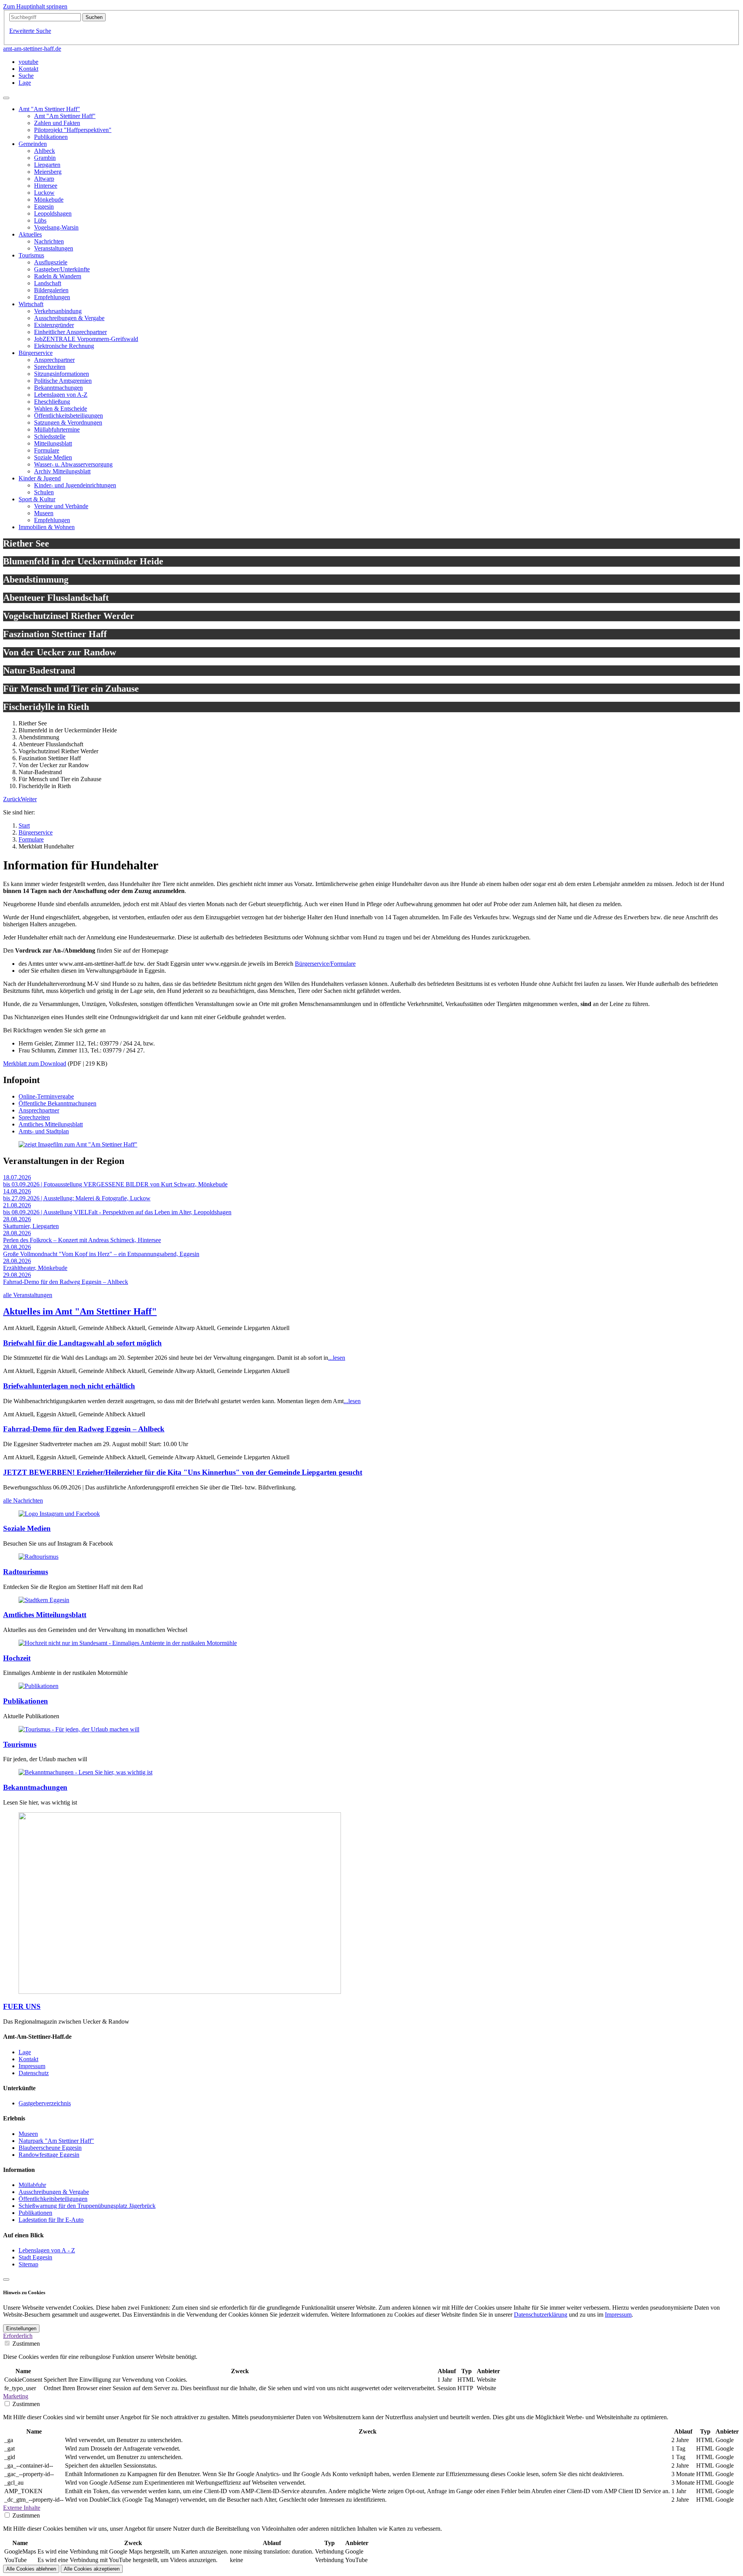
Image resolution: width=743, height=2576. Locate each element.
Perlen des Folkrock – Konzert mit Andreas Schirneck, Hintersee (82, 1240)
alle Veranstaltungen (28, 1295)
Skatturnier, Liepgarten (31, 1226)
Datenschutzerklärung (541, 2315)
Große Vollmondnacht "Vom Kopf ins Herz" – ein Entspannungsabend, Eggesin (101, 1254)
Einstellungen (21, 2328)
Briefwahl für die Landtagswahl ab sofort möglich (82, 1343)
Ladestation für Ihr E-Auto (51, 2220)
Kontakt (28, 2059)
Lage (25, 2052)
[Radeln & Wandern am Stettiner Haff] (39, 1557)
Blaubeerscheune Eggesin (50, 2148)
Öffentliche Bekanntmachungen (57, 1103)
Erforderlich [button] (18, 2336)
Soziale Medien (27, 1528)
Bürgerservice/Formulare (325, 964)
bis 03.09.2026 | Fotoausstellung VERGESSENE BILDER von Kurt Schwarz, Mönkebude (115, 1184)
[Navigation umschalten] (6, 98)
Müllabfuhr (32, 2185)
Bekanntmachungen (35, 1787)
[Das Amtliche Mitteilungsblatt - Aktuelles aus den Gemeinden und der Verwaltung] (44, 1600)
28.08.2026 (17, 1219)
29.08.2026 (17, 1275)
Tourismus (20, 1744)
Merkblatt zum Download (35, 1063)
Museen (28, 2134)
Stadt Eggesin (35, 2257)
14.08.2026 (17, 1191)
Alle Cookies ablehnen (31, 2569)
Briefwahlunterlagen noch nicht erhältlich (69, 1386)
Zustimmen (26, 2344)
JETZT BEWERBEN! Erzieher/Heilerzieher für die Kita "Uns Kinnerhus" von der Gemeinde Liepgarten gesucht (183, 1472)
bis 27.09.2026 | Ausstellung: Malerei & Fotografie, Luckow (77, 1198)
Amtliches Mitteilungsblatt (51, 1124)
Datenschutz (34, 2073)
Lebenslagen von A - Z (47, 2250)
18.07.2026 (17, 1177)
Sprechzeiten (34, 1117)
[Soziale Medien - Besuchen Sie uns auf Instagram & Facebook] (59, 1514)
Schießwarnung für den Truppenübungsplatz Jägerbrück (87, 2206)
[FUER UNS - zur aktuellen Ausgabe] (180, 1992)
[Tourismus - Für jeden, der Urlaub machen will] (79, 1729)
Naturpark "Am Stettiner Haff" (56, 2141)
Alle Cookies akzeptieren (92, 2569)
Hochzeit (17, 1658)
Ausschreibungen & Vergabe (54, 2192)
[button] (12, 799)
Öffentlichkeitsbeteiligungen (53, 2199)
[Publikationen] (39, 1686)
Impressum (32, 2066)
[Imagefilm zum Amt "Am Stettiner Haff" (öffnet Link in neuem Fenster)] (78, 1144)
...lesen (337, 1358)
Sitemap (28, 2264)
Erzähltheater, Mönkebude (35, 1268)
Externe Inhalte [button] (22, 2508)
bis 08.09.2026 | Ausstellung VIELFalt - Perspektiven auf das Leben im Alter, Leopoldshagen (117, 1212)
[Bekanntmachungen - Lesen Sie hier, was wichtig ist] (86, 1772)
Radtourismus (26, 1572)
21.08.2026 (17, 1205)
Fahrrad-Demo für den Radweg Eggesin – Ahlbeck (66, 1282)
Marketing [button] (16, 2396)
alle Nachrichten (23, 1501)
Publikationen (26, 1701)
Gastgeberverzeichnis (45, 2103)
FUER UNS (22, 2006)
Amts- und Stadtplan (44, 1131)
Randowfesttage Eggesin (49, 2155)
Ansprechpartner (39, 1110)
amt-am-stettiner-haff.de (32, 49)
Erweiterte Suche (30, 31)
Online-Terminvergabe (46, 1096)
